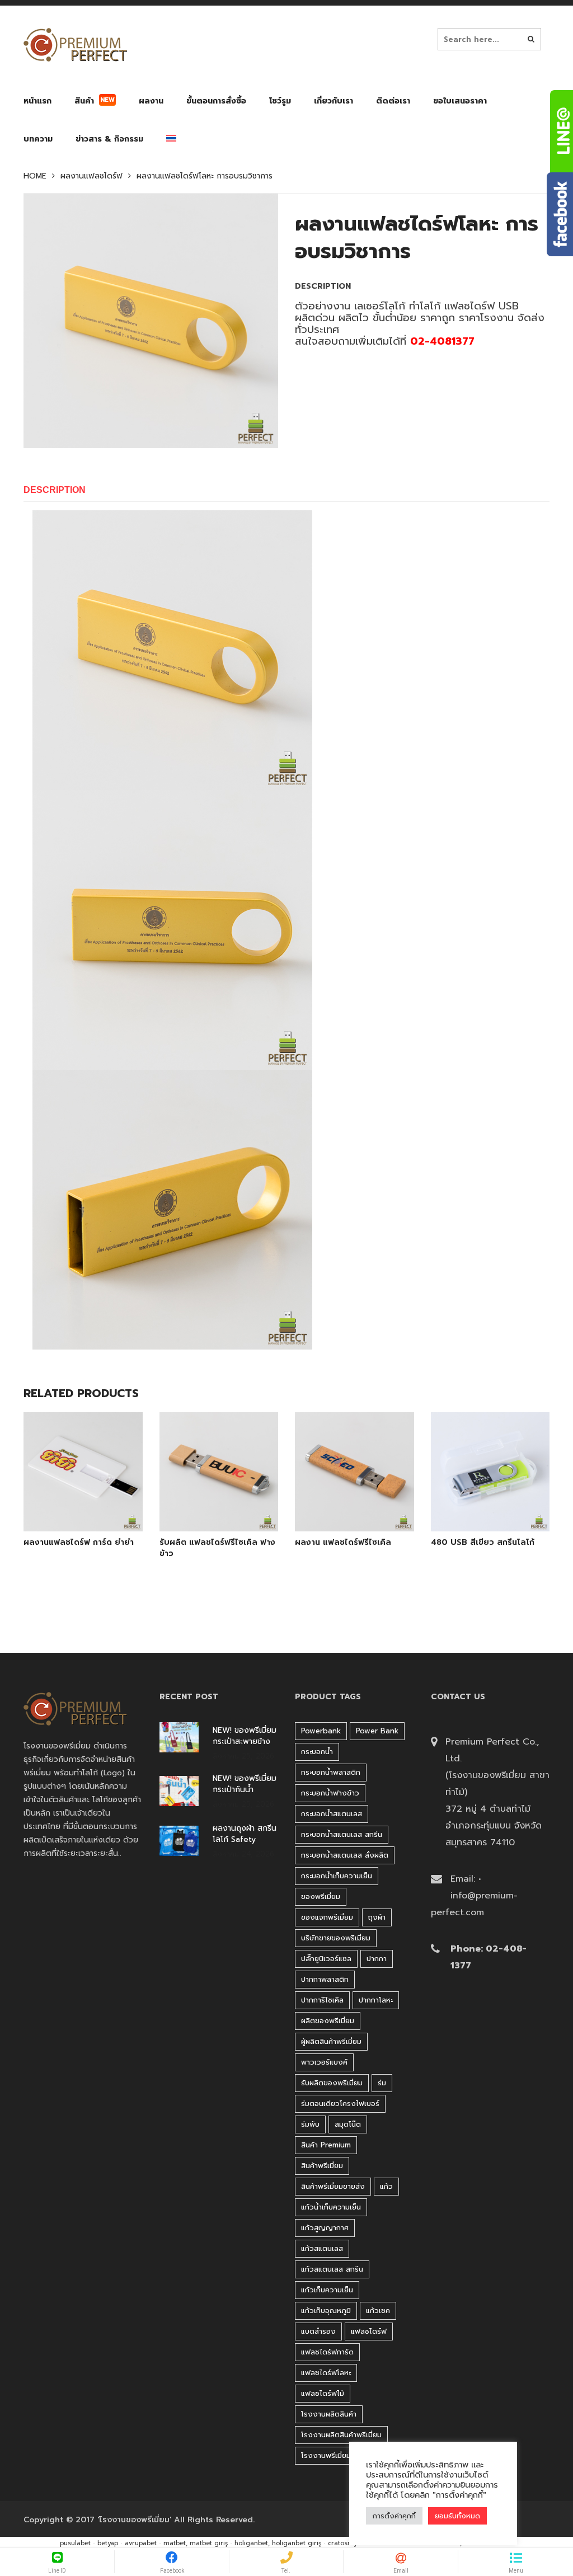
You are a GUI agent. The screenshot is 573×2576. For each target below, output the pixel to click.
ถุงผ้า (377, 1917)
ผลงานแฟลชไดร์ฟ (91, 176)
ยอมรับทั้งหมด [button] (457, 2516)
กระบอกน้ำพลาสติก (331, 1772)
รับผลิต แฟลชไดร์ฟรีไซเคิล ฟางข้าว (217, 1548)
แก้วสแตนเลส (322, 2248)
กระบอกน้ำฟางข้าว (330, 1793)
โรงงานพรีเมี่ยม (326, 2455)
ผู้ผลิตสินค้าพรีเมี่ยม (331, 2041)
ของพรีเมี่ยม (321, 1896)
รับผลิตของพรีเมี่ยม (332, 2083)
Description (55, 490)
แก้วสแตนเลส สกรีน (332, 2269)
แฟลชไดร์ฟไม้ (323, 2393)
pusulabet (75, 2543)
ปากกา (377, 1959)
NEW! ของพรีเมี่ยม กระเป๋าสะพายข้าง (245, 1736)
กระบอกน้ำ (317, 1752)
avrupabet (141, 2543)
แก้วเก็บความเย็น (327, 2290)
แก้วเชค (378, 2311)
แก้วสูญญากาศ (325, 2228)
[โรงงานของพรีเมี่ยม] (75, 45)
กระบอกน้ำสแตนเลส (332, 1814)
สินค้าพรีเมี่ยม (322, 2166)
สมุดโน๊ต (348, 2124)
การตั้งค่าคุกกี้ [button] (394, 2516)
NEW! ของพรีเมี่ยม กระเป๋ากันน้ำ (245, 1784)
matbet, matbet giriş (196, 2543)
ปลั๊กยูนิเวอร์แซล (326, 1959)
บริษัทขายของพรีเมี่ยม (336, 1938)
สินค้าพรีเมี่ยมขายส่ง (333, 2186)
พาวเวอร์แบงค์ (324, 2062)
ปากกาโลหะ (376, 2000)
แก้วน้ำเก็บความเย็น (331, 2207)
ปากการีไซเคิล (322, 2000)
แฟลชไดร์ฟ (369, 2331)
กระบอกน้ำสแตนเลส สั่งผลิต (345, 1855)
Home (35, 176)
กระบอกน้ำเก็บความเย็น (337, 1876)
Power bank (377, 1731)
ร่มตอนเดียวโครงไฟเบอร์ (340, 2103)
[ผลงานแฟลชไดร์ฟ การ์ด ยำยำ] (70, 1517)
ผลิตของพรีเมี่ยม (328, 2021)
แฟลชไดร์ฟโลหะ (326, 2373)
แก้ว (386, 2186)
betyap (108, 2543)
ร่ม (382, 2083)
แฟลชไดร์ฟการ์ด (327, 2352)
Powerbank (321, 1731)
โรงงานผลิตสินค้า (329, 2414)
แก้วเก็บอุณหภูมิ (326, 2311)
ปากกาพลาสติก (325, 1979)
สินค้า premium (326, 2145)
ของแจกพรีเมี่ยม (327, 1917)
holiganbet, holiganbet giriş (278, 2543)
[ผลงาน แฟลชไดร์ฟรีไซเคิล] (341, 1517)
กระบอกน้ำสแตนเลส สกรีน (342, 1834)
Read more (98, 1516)
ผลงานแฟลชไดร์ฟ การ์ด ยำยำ (79, 1543)
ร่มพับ (310, 2124)
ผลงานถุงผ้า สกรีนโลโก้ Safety (245, 1834)
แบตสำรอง (318, 2331)
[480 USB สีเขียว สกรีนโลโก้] (477, 1517)
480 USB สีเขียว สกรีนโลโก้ (483, 1543)
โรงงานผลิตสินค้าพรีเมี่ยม (341, 2435)
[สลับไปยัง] (171, 141)
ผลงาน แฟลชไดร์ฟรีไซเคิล (343, 1543)
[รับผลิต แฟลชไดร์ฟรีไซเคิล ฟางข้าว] (206, 1517)
